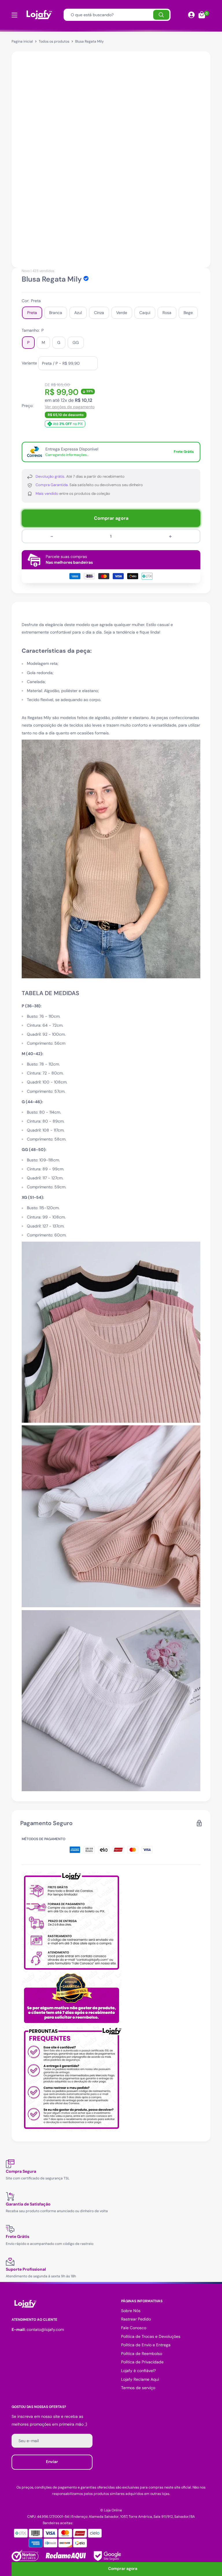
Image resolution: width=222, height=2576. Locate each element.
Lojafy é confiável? (138, 2371)
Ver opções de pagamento (70, 407)
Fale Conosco (134, 2328)
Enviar (52, 2462)
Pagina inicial (22, 41)
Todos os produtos (54, 41)
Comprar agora (111, 518)
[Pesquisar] (161, 15)
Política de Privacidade (142, 2362)
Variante (29, 363)
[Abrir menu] (14, 15)
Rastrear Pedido (136, 2319)
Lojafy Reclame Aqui (140, 2379)
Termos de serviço (138, 2388)
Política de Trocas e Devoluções (151, 2336)
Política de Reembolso (142, 2354)
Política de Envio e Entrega (146, 2345)
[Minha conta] (191, 15)
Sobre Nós (131, 2311)
